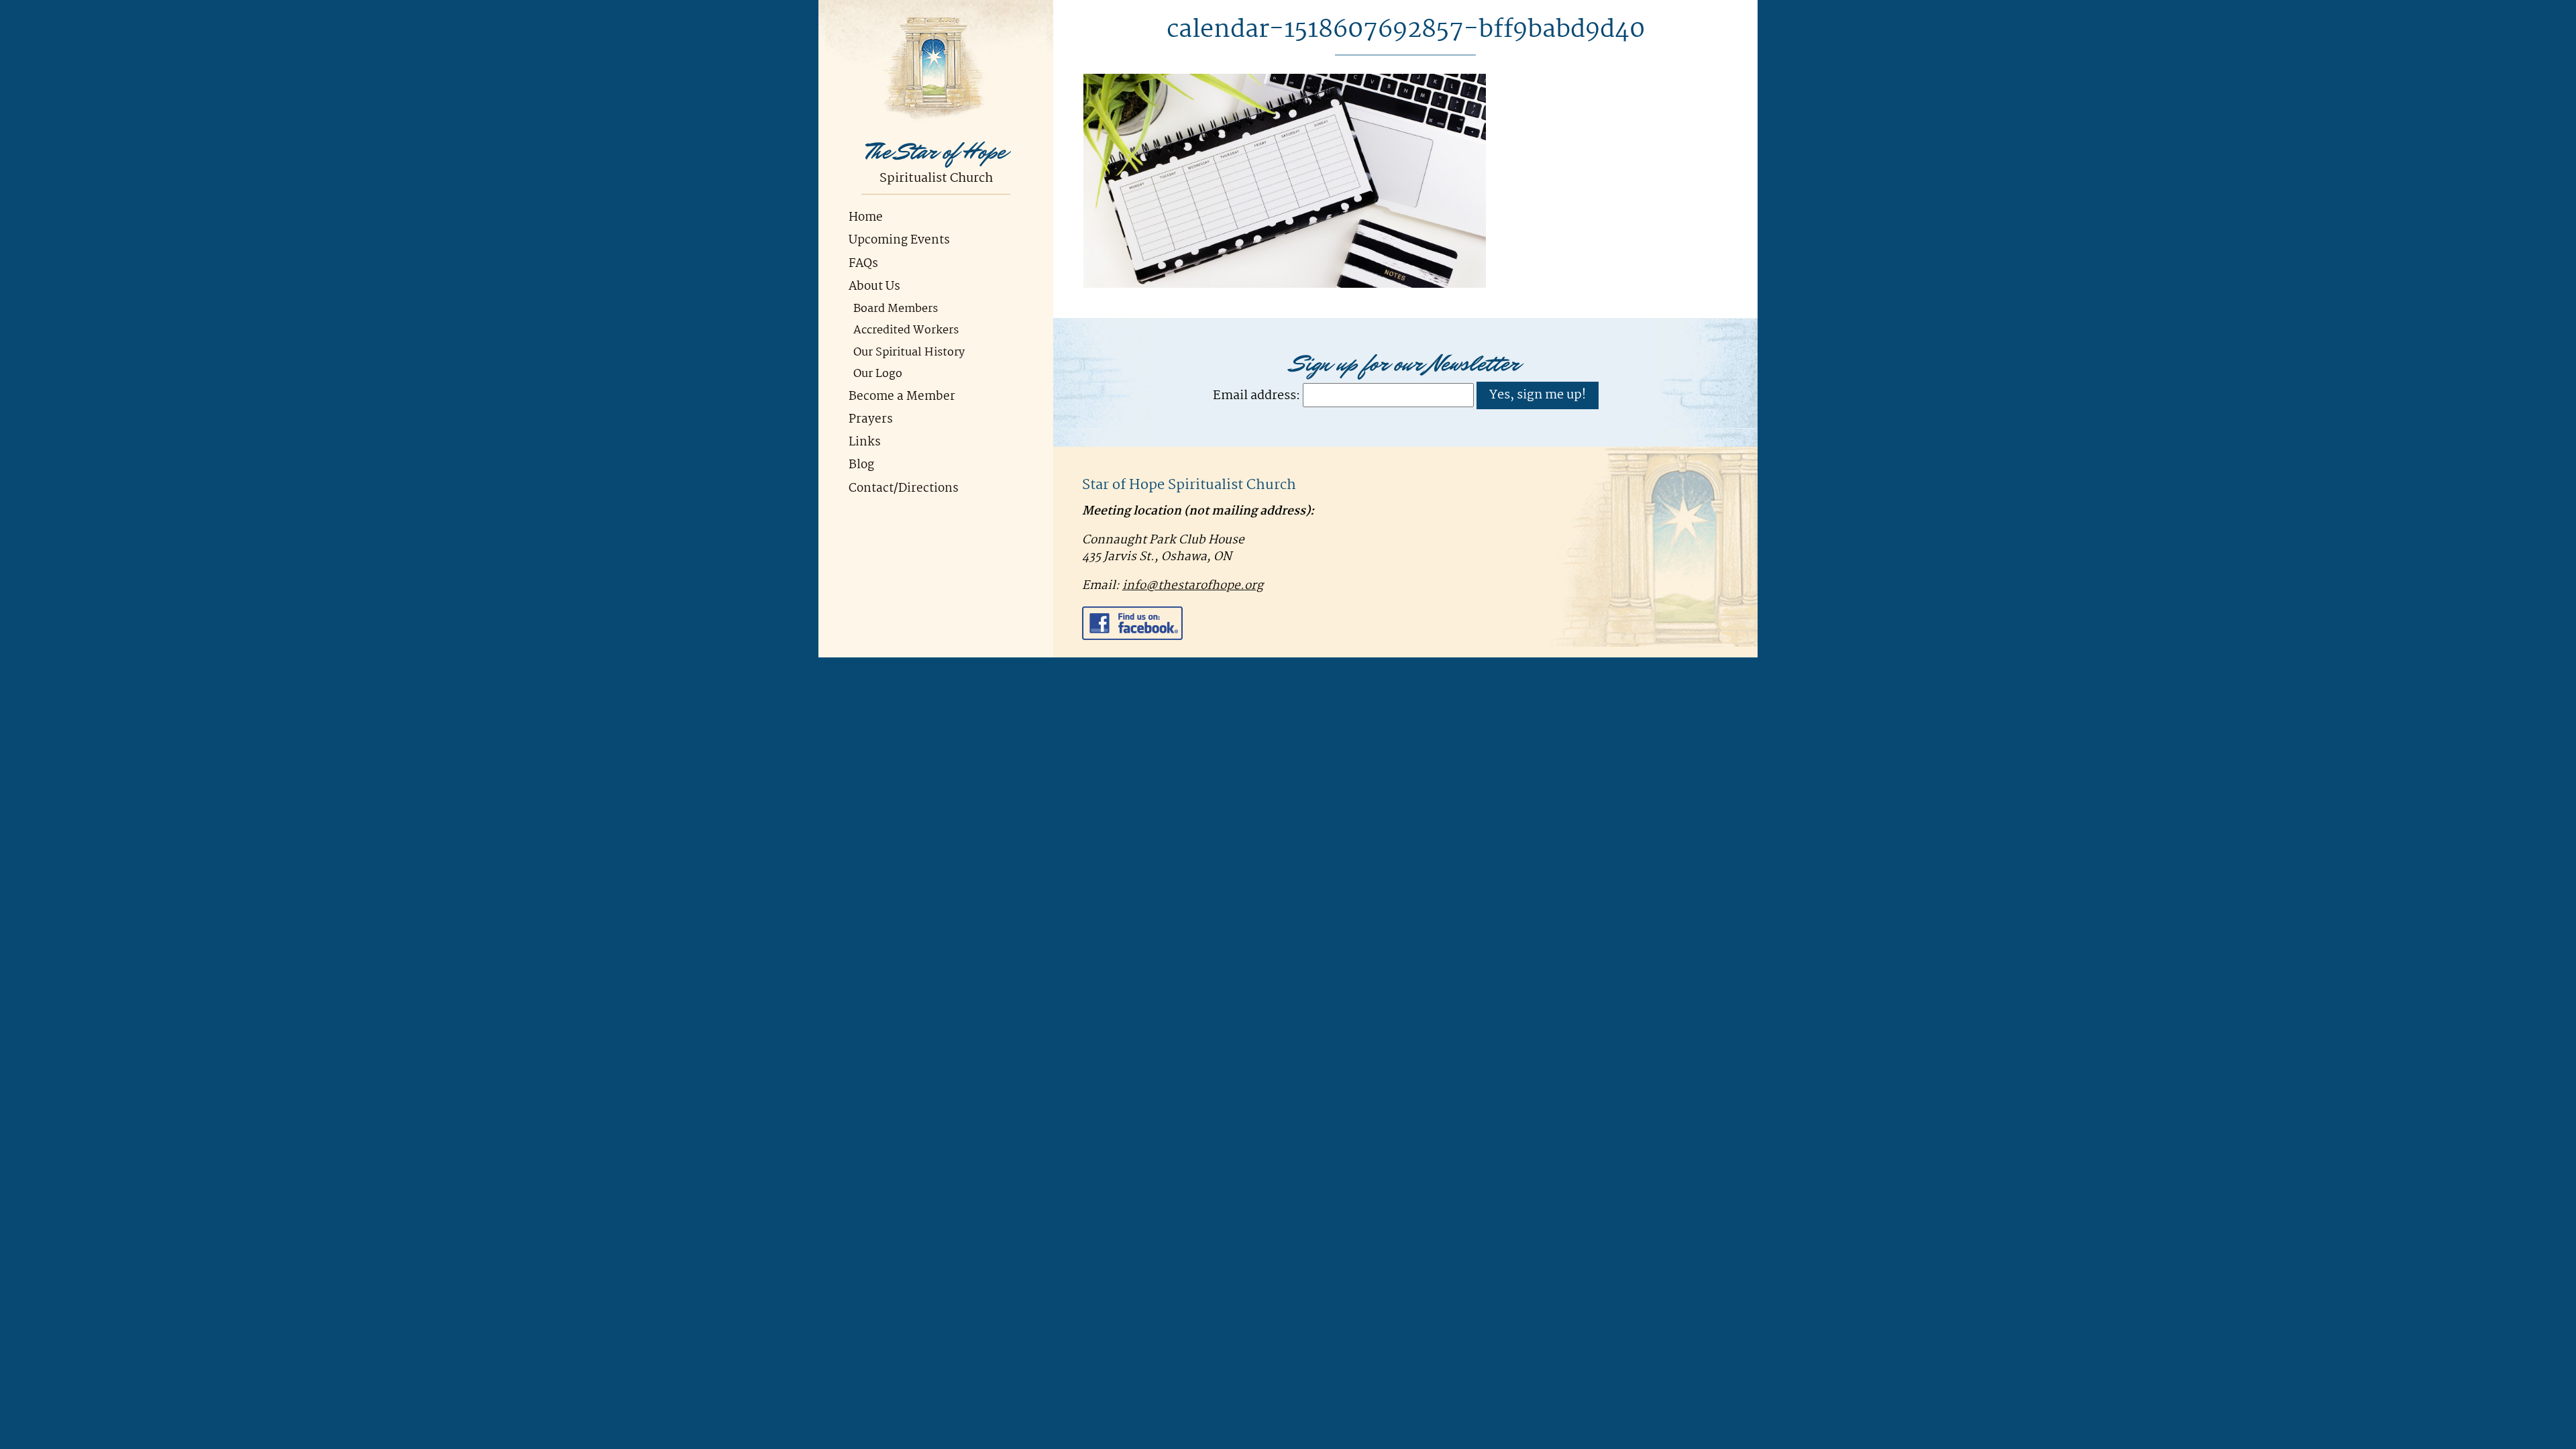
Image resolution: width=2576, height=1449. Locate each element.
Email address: (1256, 395)
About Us (874, 287)
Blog (861, 465)
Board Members (896, 309)
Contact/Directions (904, 489)
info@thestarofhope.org (1193, 586)
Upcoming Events (899, 240)
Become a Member (902, 397)
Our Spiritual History (909, 353)
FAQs (863, 264)
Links (865, 442)
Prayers (871, 420)
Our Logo (878, 374)
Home (866, 218)
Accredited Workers (906, 330)
